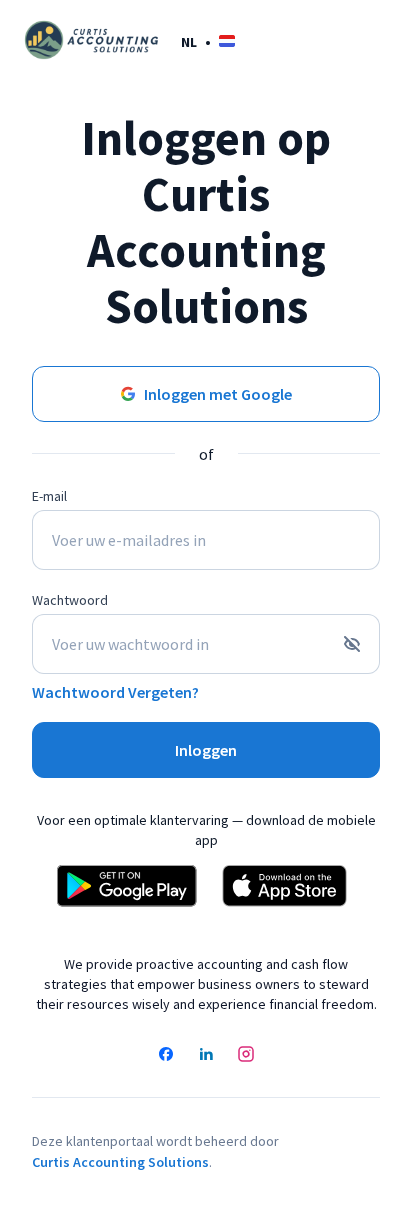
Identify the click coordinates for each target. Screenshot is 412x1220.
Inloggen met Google (218, 394)
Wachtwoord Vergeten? (115, 692)
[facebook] (166, 1056)
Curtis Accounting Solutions (120, 1162)
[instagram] (246, 1056)
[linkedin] (206, 1056)
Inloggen (206, 750)
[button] (208, 41)
